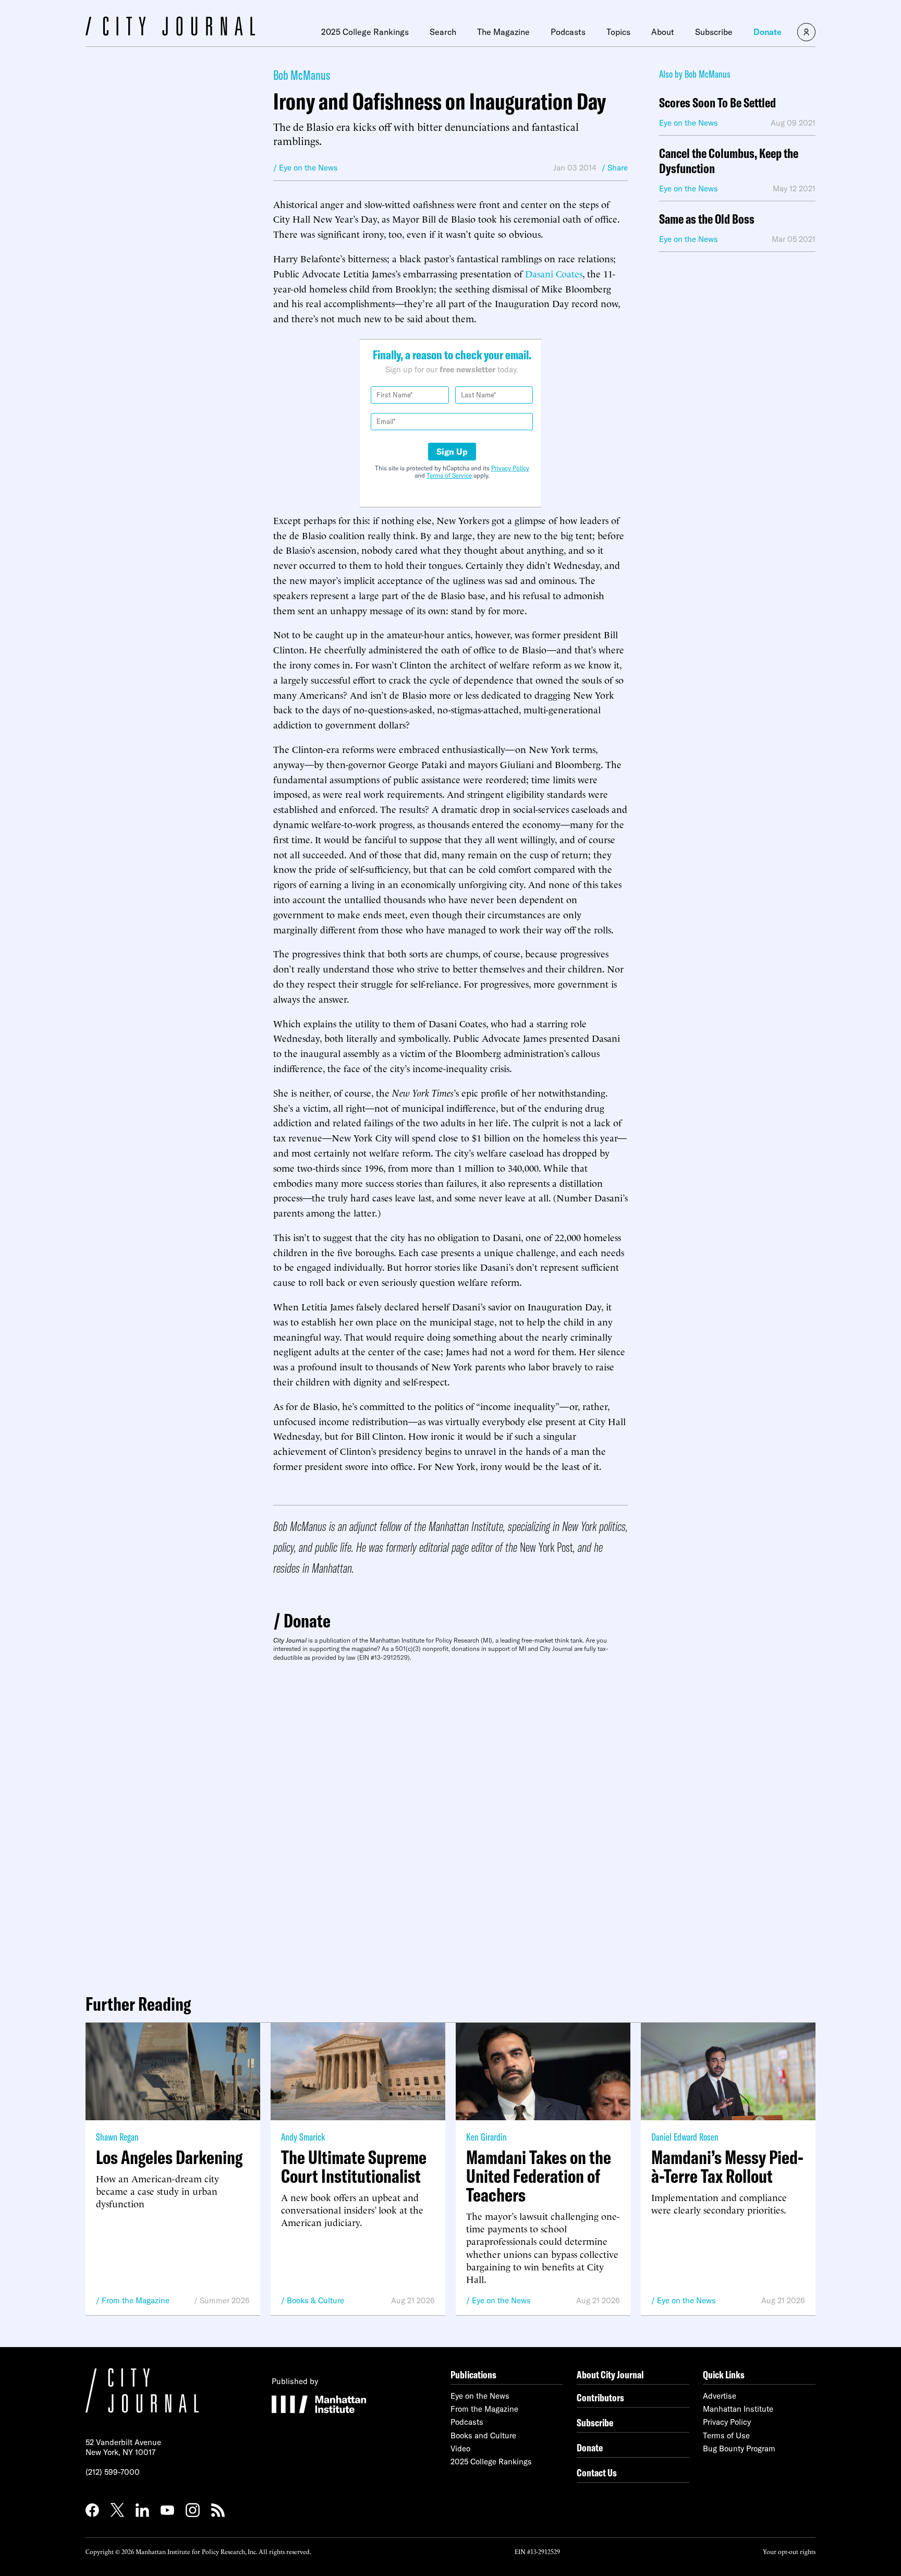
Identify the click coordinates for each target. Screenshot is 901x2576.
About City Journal (610, 2374)
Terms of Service (449, 475)
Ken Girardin (486, 2137)
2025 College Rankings (365, 32)
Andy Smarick (303, 2137)
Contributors (600, 2397)
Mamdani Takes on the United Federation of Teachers (539, 2176)
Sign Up (452, 452)
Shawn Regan (117, 2137)
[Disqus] (451, 1824)
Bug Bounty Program (739, 2449)
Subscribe (714, 32)
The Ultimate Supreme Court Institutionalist (354, 2167)
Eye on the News (501, 2300)
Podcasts (568, 32)
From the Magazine (136, 2300)
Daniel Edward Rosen (685, 2137)
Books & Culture (315, 2300)
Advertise (720, 2396)
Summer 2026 (225, 2300)
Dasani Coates (554, 273)
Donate (768, 32)
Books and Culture (483, 2435)
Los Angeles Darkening (169, 2157)
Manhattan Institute (738, 2409)
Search (443, 32)
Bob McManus (302, 75)
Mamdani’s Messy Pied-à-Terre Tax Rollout (727, 2167)
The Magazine (503, 32)
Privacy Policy (510, 468)
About (663, 32)
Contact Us (597, 2472)
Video (460, 2449)
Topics (618, 32)
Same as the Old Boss (707, 219)
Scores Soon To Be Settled (717, 103)
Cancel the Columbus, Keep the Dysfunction (729, 161)
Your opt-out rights (789, 2551)
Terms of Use (726, 2435)
